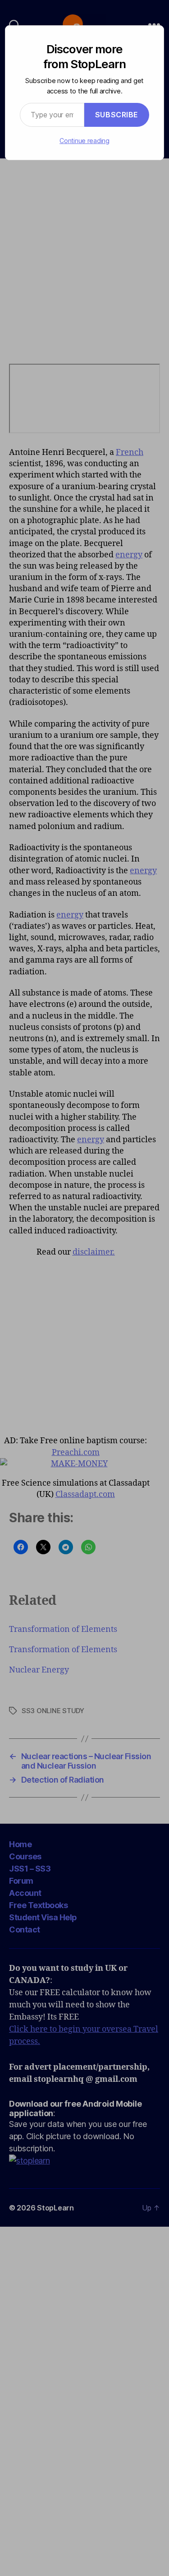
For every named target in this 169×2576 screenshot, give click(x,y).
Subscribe (117, 115)
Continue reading (84, 141)
